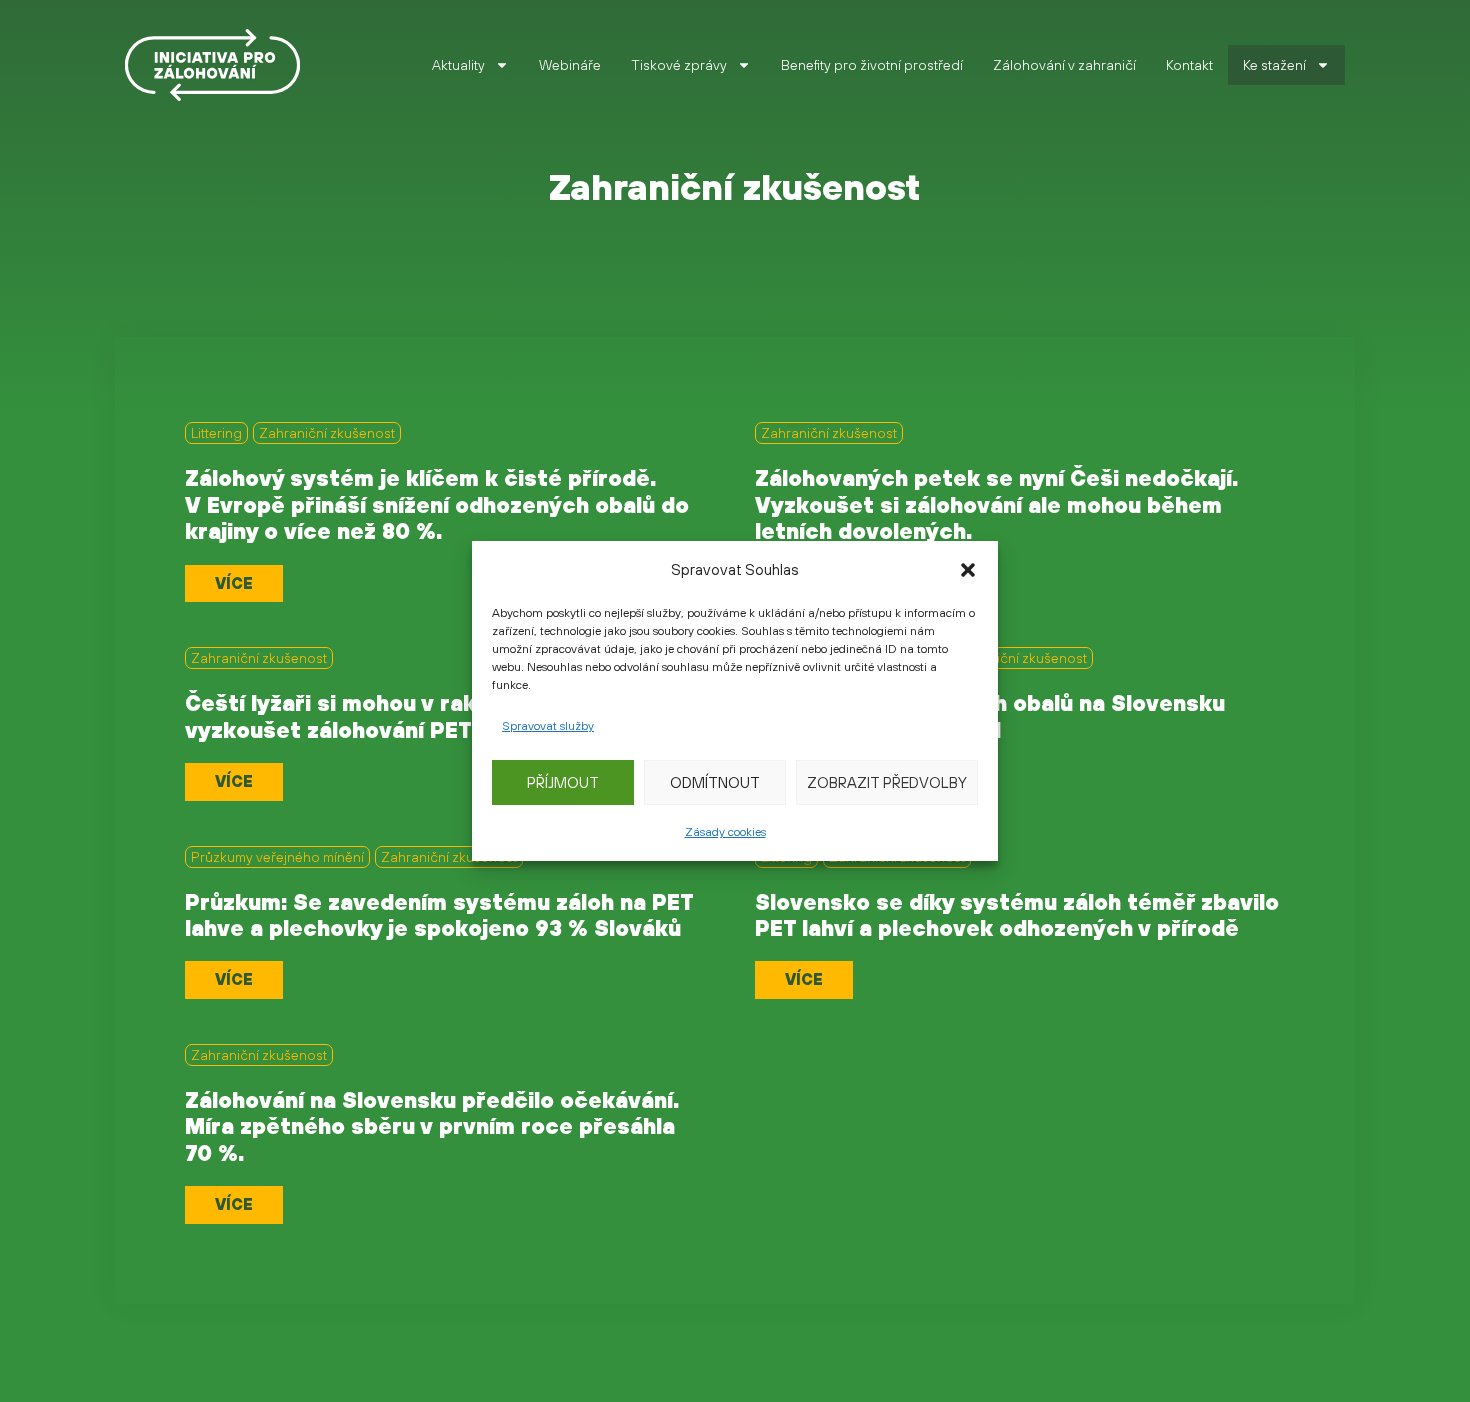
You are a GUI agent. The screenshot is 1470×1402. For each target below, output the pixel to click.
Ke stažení (1274, 65)
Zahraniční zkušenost (327, 433)
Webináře (570, 65)
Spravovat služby (548, 726)
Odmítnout (715, 782)
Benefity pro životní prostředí (872, 65)
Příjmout (563, 782)
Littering (216, 433)
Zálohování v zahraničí (1064, 65)
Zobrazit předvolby (887, 782)
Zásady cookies (725, 832)
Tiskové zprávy (679, 65)
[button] (968, 570)
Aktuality (458, 65)
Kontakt (1189, 65)
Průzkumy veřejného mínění (277, 857)
